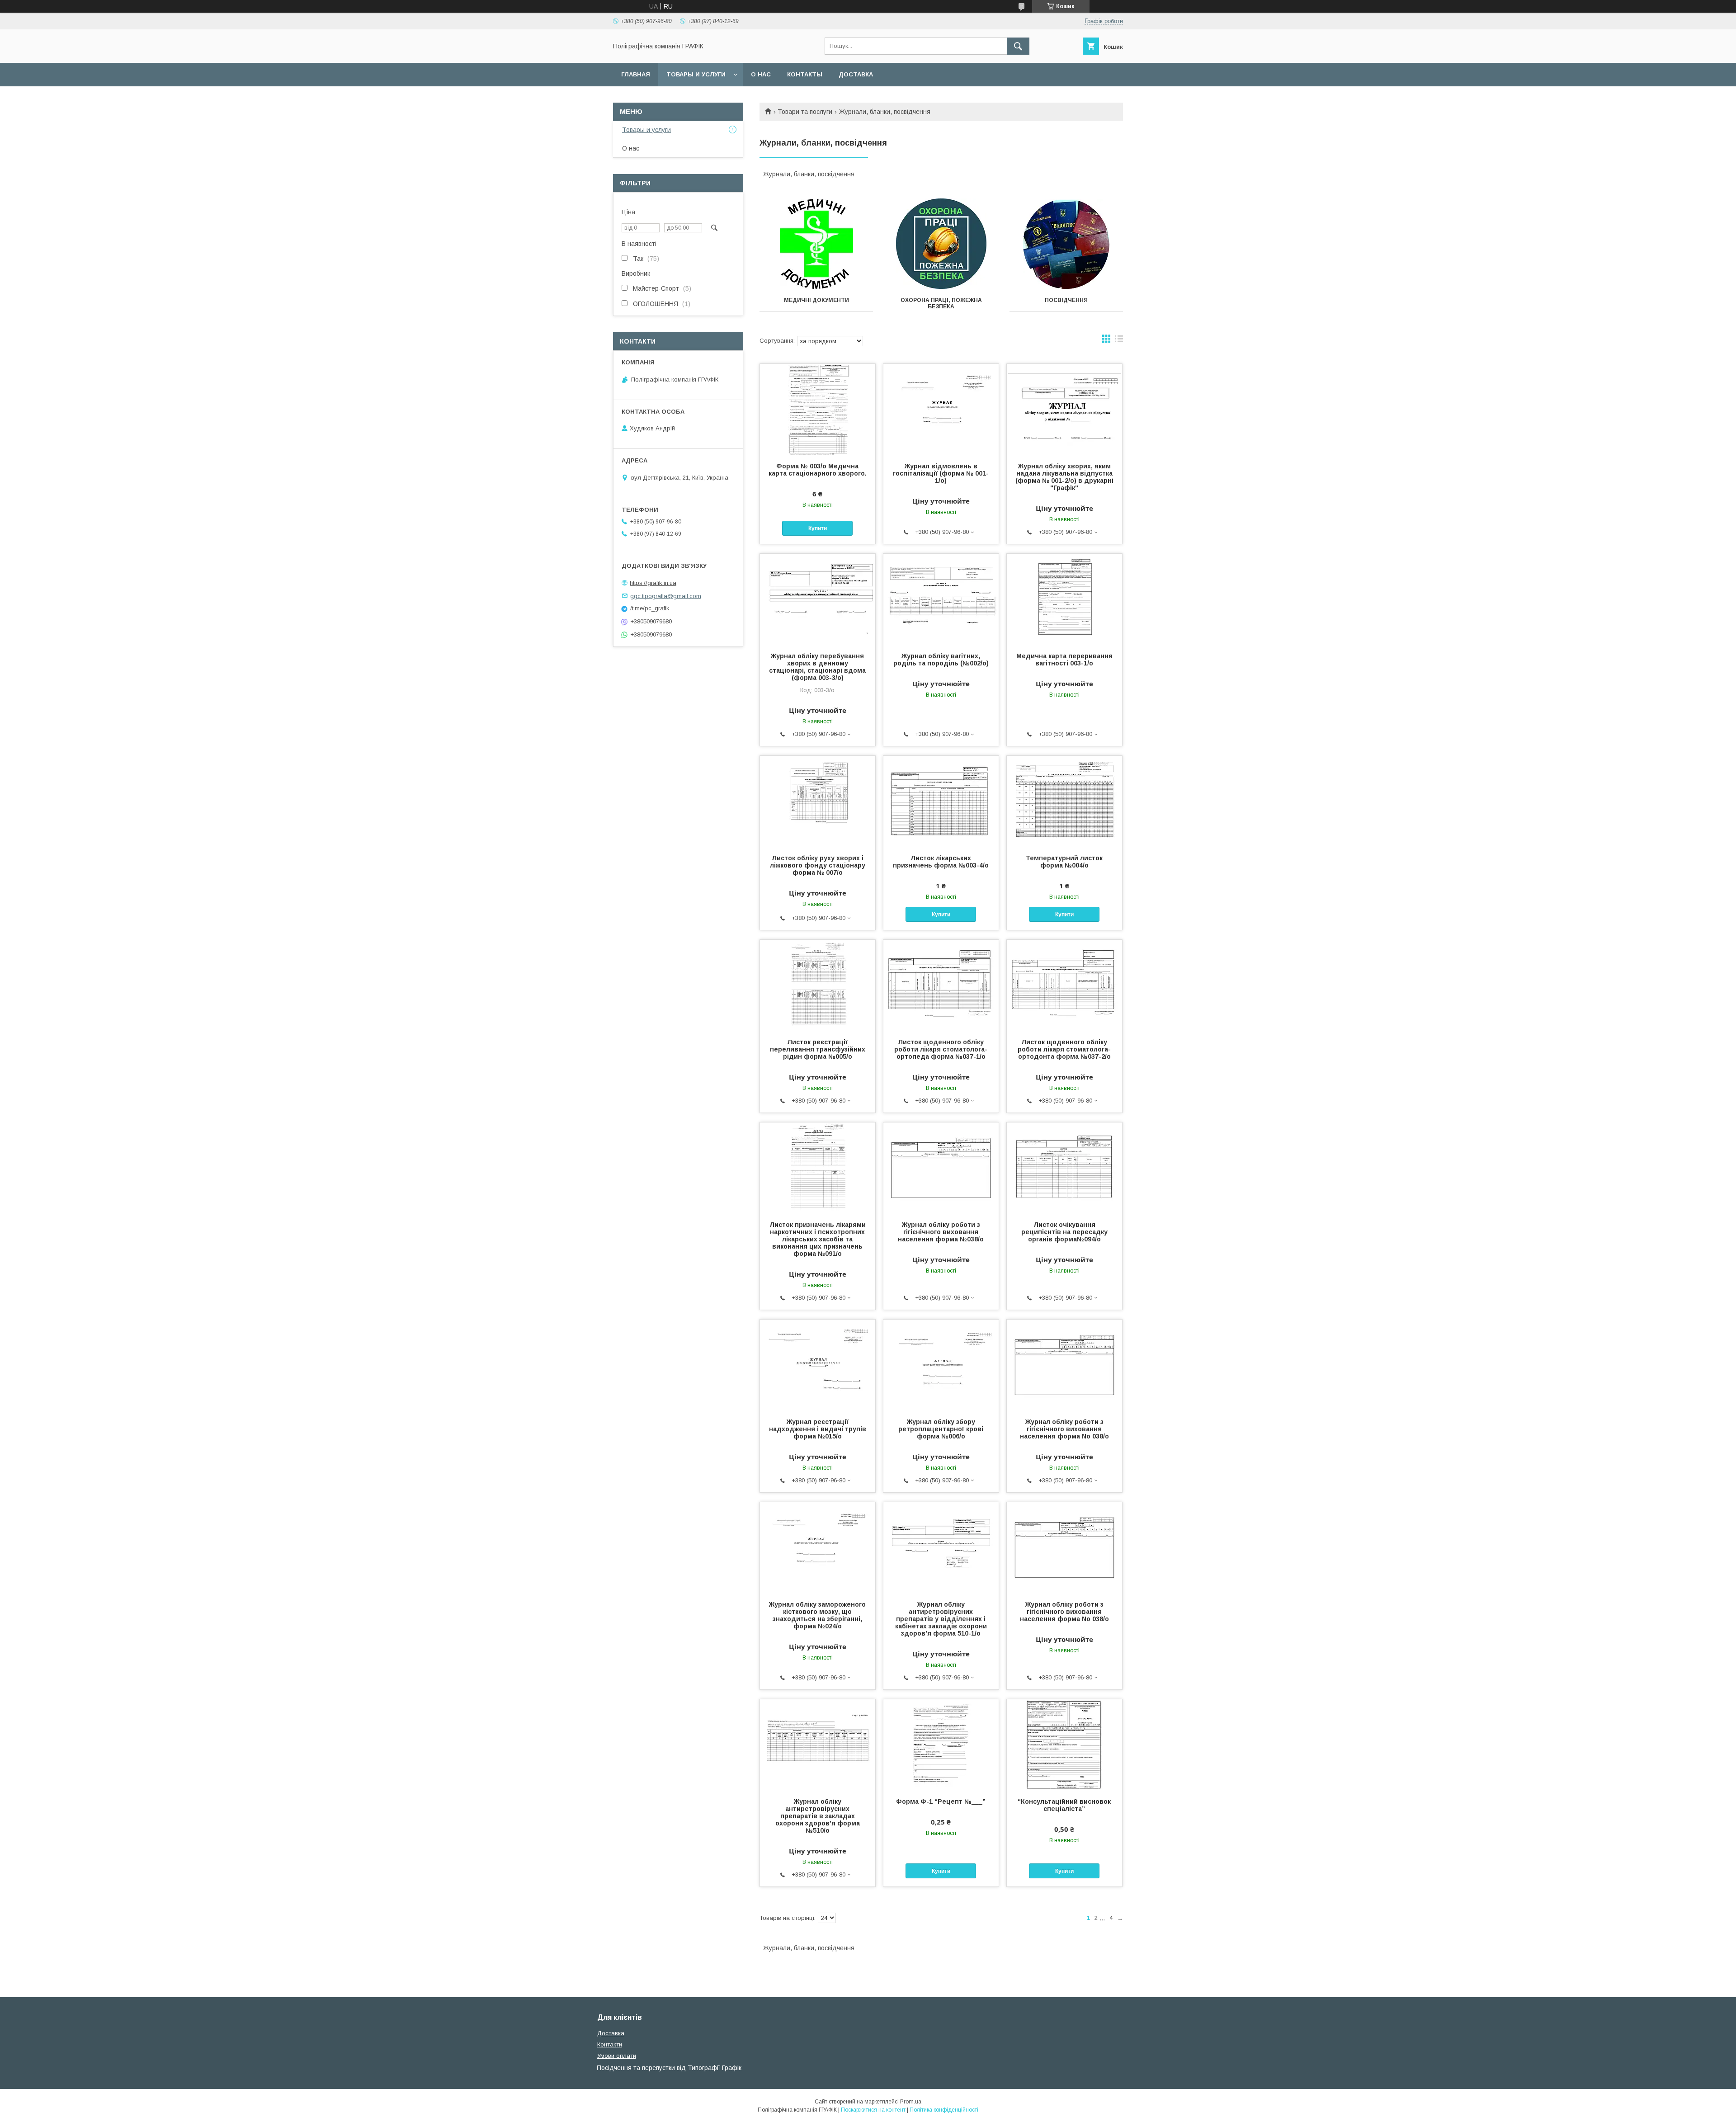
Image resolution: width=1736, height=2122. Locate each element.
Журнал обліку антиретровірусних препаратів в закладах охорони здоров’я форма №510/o (818, 1816)
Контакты (805, 74)
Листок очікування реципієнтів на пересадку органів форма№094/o (1064, 1232)
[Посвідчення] (1066, 244)
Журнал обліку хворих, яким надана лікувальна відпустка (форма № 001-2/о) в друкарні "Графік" (1064, 477)
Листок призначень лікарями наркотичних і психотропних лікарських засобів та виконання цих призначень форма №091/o (818, 1239)
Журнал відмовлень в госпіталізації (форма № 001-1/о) (941, 473)
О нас (761, 74)
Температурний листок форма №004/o (1064, 862)
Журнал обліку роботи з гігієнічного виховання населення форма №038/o (941, 1232)
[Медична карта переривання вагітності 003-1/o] (1064, 599)
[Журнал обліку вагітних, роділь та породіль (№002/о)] (941, 599)
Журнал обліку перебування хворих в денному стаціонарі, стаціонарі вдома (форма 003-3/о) (817, 667)
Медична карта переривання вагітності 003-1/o (1064, 660)
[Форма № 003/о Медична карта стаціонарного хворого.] (818, 409)
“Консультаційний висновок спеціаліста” (1064, 1805)
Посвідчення (1066, 300)
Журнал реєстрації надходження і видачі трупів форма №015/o (818, 1429)
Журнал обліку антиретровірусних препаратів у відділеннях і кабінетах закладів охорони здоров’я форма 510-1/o (941, 1619)
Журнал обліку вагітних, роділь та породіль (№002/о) (941, 660)
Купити (818, 528)
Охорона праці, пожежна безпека (941, 303)
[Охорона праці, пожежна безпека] (941, 244)
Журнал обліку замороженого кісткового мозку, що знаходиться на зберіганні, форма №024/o (817, 1615)
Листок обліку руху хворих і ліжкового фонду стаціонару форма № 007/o (818, 865)
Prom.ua (911, 2102)
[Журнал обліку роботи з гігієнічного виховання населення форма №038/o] (941, 1168)
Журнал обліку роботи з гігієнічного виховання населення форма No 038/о (1064, 1429)
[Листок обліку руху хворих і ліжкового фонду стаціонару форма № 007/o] (818, 801)
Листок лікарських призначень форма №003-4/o (941, 862)
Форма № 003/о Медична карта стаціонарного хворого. (818, 470)
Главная (636, 74)
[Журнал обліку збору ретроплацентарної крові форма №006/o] (941, 1365)
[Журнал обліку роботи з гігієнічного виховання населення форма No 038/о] (1064, 1365)
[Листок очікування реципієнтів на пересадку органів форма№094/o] (1064, 1168)
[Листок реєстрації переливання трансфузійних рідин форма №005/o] (818, 985)
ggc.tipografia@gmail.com (666, 596)
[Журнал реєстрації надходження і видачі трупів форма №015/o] (818, 1365)
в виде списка (1119, 341)
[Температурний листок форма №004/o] (1064, 801)
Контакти (610, 2044)
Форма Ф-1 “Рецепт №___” (941, 1801)
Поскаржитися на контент (873, 2110)
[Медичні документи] (816, 244)
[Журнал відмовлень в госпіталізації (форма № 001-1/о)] (941, 409)
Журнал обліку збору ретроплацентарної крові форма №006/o (941, 1429)
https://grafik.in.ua (653, 583)
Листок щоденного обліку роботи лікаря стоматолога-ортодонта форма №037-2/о (1064, 1049)
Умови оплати (617, 2056)
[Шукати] (1018, 46)
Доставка (856, 74)
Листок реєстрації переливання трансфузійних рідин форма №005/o (818, 1049)
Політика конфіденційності (944, 2110)
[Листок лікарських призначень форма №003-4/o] (941, 801)
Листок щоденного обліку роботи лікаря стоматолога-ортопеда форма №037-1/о (941, 1049)
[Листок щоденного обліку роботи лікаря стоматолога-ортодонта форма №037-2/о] (1064, 985)
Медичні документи (816, 300)
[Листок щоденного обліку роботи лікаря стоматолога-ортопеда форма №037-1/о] (941, 985)
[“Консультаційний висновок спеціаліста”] (1064, 1745)
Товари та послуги (805, 112)
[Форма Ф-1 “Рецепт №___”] (941, 1745)
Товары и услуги (696, 74)
